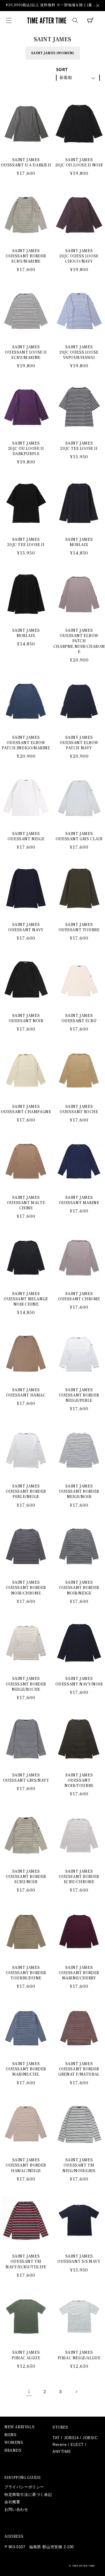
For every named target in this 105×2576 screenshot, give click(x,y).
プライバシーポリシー (24, 2487)
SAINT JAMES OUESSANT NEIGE (26, 836)
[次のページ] (76, 2392)
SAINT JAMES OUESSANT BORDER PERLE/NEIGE (26, 1492)
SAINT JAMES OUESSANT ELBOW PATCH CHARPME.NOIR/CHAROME (79, 641)
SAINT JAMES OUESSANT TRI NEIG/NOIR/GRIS (79, 2165)
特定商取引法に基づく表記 (28, 2495)
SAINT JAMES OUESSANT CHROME (79, 1296)
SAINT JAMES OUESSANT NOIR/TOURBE (79, 1781)
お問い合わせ (16, 2509)
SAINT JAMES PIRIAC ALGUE (26, 2355)
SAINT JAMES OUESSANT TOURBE (79, 927)
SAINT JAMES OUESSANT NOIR (26, 1018)
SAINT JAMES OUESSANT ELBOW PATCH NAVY (79, 743)
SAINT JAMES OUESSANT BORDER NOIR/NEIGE (79, 1588)
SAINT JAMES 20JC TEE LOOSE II (79, 446)
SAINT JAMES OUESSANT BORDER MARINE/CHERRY (79, 1973)
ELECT (77, 2445)
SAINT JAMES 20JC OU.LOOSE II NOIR (79, 163)
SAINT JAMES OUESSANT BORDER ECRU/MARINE (26, 256)
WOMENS (14, 2443)
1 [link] (29, 2392)
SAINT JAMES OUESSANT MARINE (79, 1200)
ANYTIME (62, 2452)
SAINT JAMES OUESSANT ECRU (79, 1018)
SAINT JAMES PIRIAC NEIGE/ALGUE (79, 2355)
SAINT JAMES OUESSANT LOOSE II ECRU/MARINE (26, 352)
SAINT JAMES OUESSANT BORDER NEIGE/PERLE (79, 1395)
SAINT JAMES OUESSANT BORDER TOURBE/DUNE (26, 1973)
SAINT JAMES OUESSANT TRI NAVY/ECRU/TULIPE (26, 2262)
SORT (62, 69)
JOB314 (71, 2438)
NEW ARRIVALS (19, 2427)
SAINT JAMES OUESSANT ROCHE (79, 1109)
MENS (10, 2435)
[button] (9, 20)
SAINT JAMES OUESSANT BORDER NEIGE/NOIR (79, 1492)
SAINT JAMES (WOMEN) (53, 53)
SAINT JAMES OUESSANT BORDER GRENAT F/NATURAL (79, 2069)
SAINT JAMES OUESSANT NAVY (26, 927)
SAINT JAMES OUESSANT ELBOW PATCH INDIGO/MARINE (26, 743)
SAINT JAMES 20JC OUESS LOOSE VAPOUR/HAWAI (79, 352)
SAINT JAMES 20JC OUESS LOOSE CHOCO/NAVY (79, 256)
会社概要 (12, 2502)
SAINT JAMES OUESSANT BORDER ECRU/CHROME (79, 1877)
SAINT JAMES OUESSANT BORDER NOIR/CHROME (26, 1588)
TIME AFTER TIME (84, 2566)
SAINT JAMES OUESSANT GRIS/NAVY (26, 1778)
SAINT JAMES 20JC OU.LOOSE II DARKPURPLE (26, 449)
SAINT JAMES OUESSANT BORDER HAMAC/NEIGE (26, 2165)
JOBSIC (90, 2438)
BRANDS (13, 2451)
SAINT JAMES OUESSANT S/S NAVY (79, 2259)
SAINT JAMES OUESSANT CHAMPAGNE (26, 1109)
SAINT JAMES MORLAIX (79, 542)
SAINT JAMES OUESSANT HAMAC (26, 1393)
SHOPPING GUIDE (22, 2478)
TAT (56, 2438)
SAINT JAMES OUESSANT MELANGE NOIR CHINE (26, 1299)
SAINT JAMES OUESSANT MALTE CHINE (26, 1203)
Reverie (60, 2445)
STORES (60, 2427)
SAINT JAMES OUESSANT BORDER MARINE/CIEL (26, 2069)
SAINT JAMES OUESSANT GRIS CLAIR (79, 836)
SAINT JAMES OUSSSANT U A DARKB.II (26, 163)
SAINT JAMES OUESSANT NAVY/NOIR (79, 1681)
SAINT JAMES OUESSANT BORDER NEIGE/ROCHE (26, 1684)
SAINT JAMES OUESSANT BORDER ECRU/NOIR (26, 1877)
